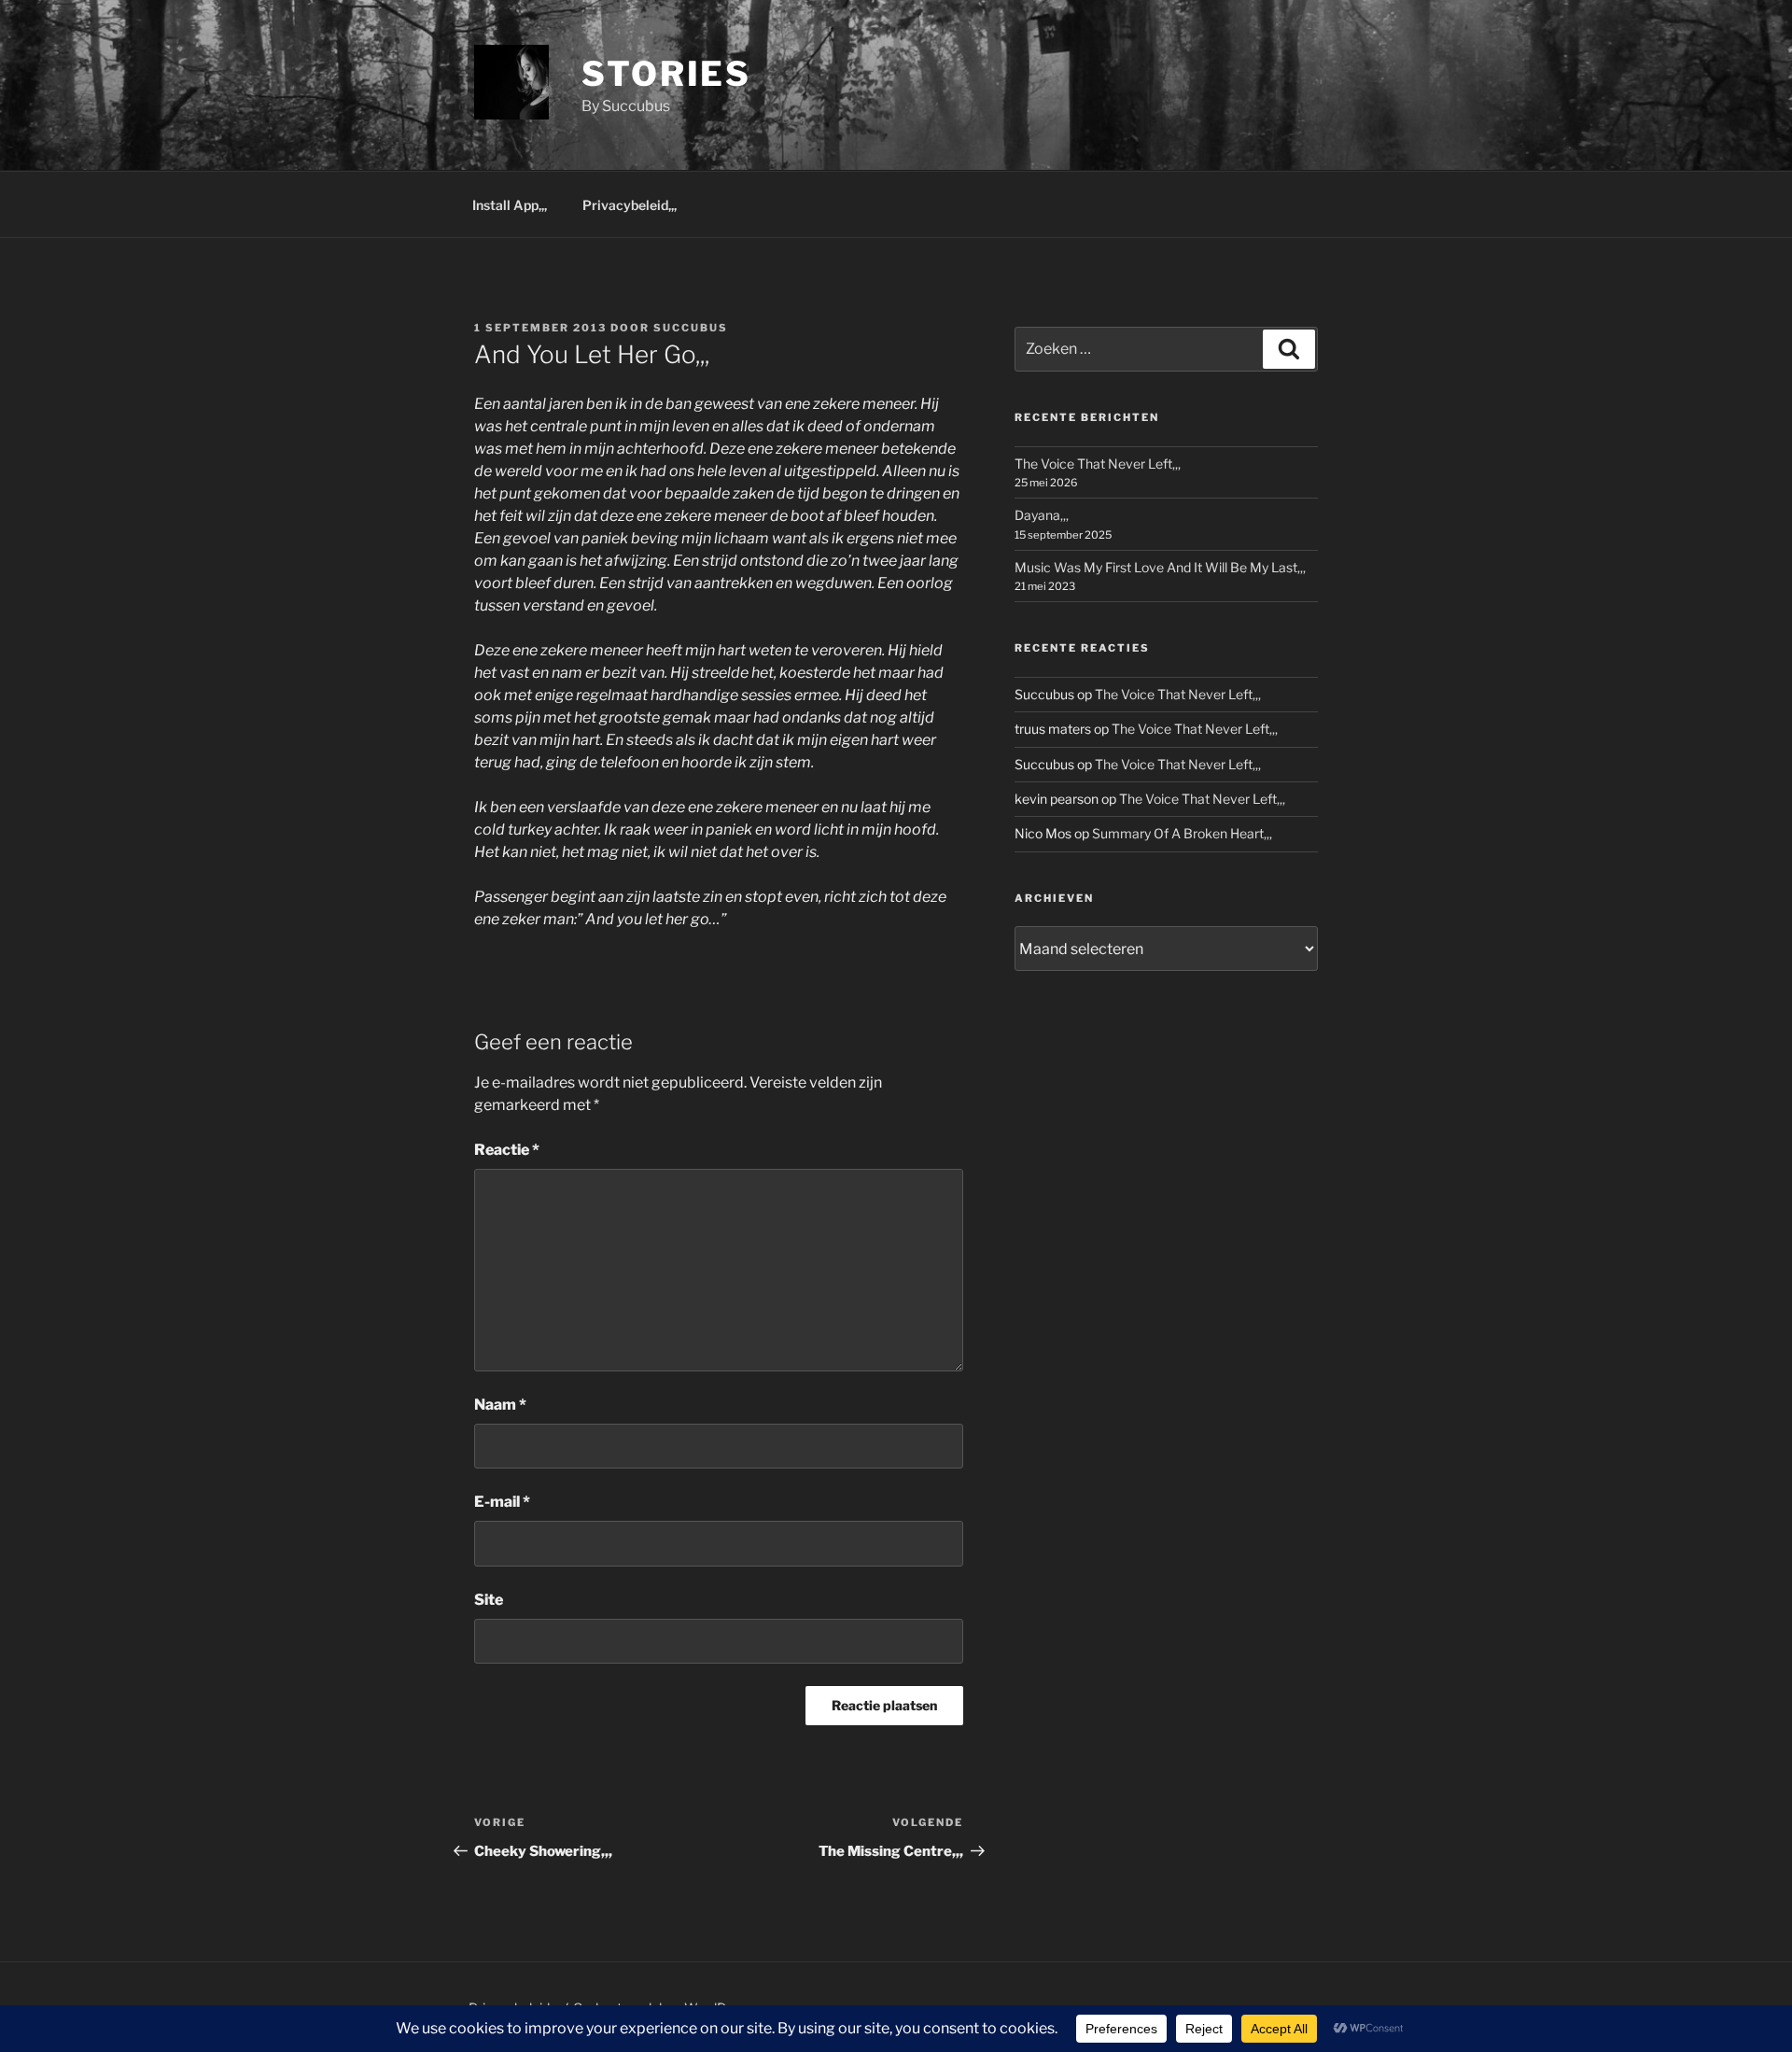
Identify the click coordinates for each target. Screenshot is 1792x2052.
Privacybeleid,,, (630, 205)
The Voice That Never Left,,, (1098, 464)
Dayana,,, (1042, 515)
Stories (666, 74)
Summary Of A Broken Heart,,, (1182, 833)
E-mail (502, 1502)
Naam (500, 1405)
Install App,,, (510, 205)
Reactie (507, 1150)
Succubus (691, 328)
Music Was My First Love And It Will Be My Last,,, (1160, 567)
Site (489, 1600)
